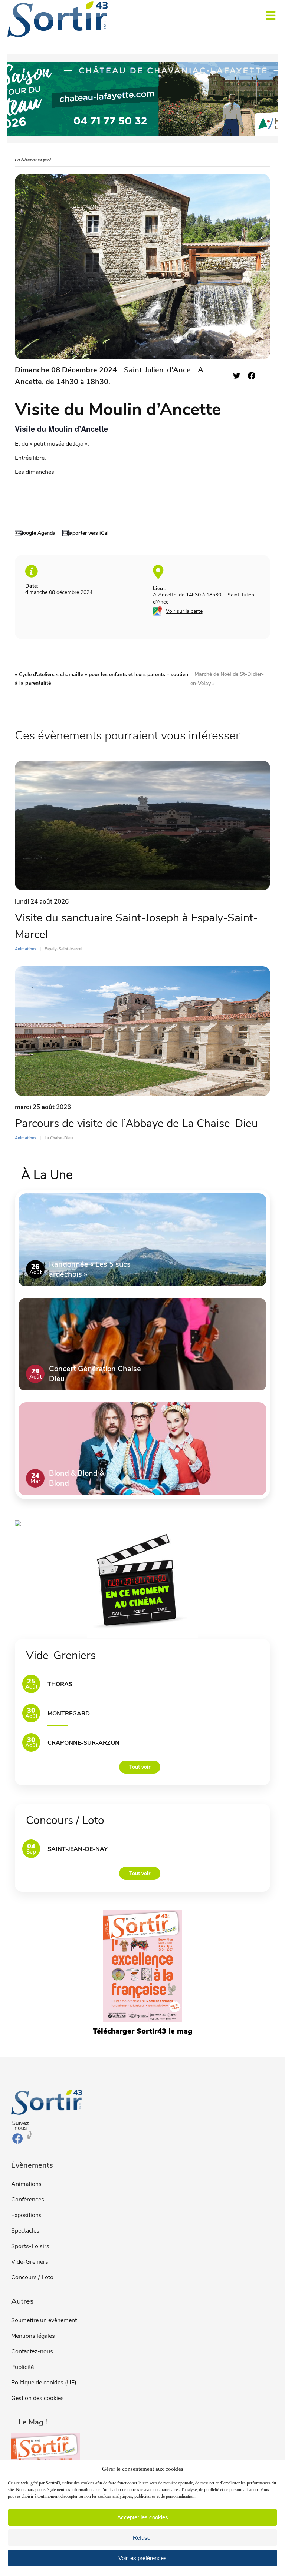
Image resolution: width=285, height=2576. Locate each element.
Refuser (142, 2538)
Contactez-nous (32, 2351)
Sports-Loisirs (30, 2246)
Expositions (26, 2215)
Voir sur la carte (184, 611)
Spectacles (25, 2231)
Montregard (69, 1714)
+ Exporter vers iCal (86, 533)
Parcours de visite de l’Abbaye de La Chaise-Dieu (136, 1124)
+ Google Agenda (35, 533)
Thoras (60, 1684)
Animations (26, 2184)
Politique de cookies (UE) (44, 2383)
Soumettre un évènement (44, 2320)
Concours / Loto (32, 2277)
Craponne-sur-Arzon (83, 1743)
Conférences (28, 2200)
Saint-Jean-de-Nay (78, 1849)
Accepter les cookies (143, 2517)
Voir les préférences (142, 2558)
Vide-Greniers (30, 2262)
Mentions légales (33, 2336)
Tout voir (140, 1767)
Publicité (22, 2367)
